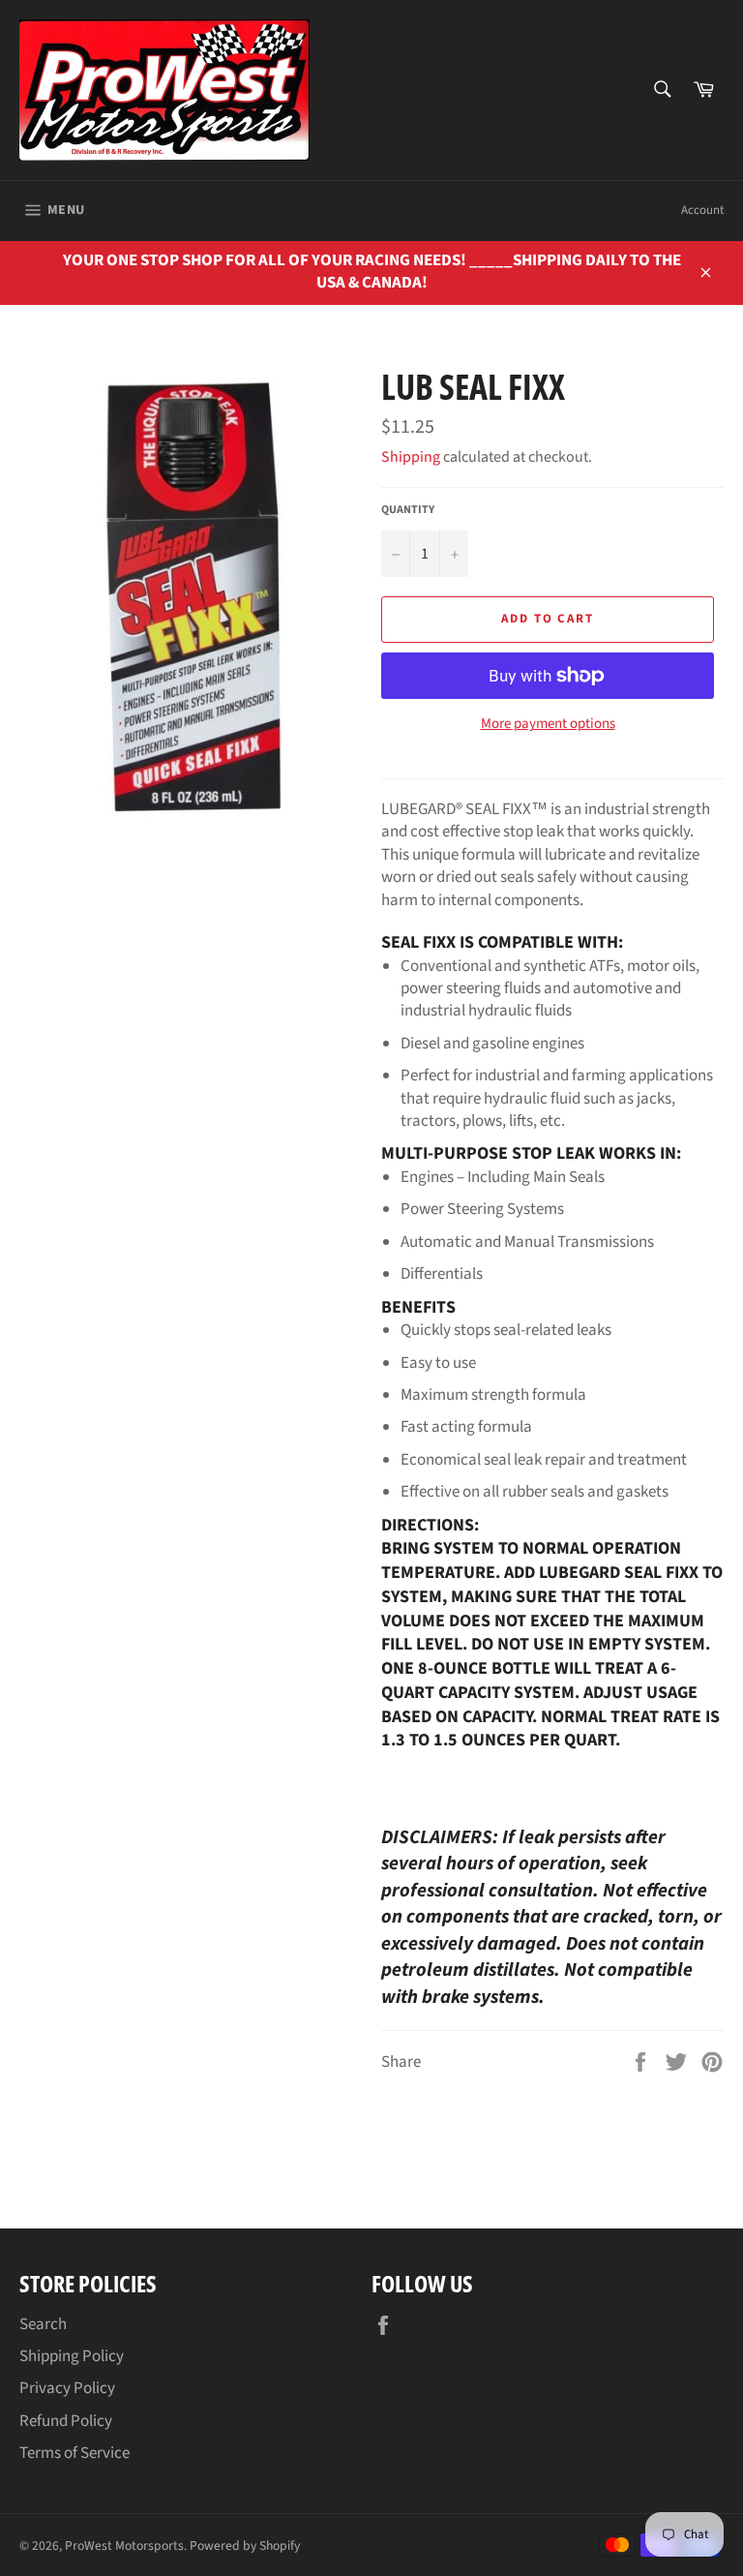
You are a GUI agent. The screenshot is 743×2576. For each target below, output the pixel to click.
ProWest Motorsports (124, 2546)
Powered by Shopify (245, 2546)
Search (43, 2324)
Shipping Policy (72, 2356)
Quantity (408, 510)
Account (702, 210)
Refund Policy (66, 2421)
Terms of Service (74, 2453)
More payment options (548, 724)
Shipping (411, 457)
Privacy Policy (67, 2388)
